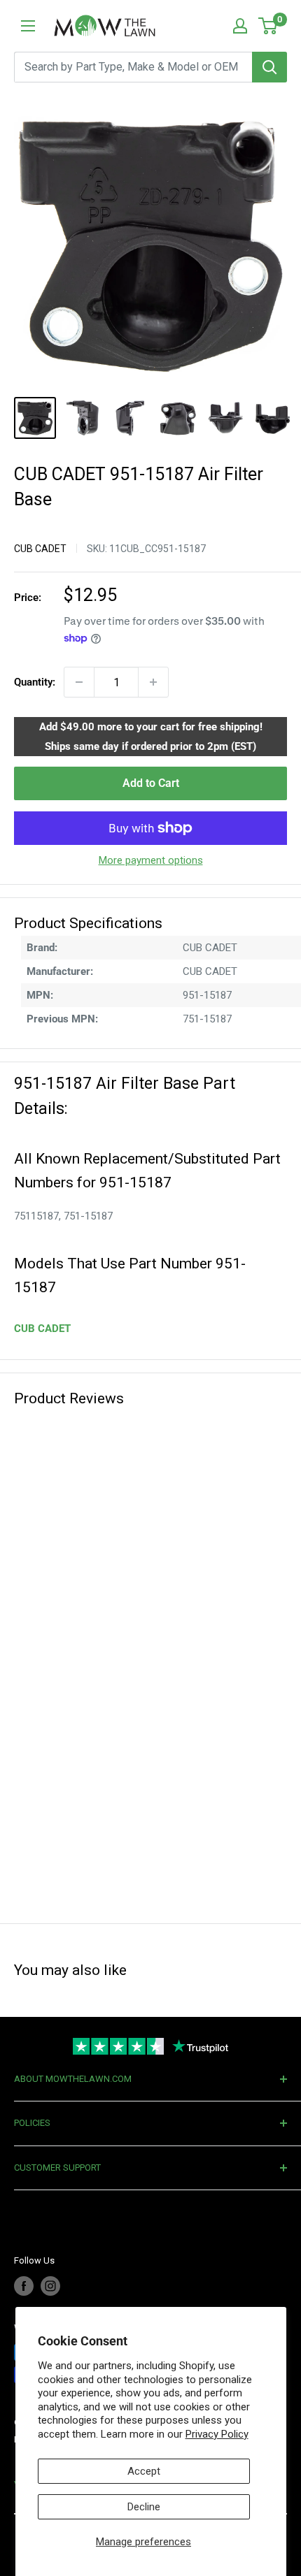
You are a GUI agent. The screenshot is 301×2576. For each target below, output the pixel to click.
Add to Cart (151, 783)
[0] (268, 26)
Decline (144, 2507)
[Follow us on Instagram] (50, 2286)
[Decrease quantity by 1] (79, 682)
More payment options (151, 860)
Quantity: (35, 682)
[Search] (269, 67)
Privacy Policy (217, 2434)
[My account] (240, 26)
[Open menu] (28, 26)
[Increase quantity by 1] (153, 682)
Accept (144, 2471)
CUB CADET (40, 549)
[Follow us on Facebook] (24, 2286)
